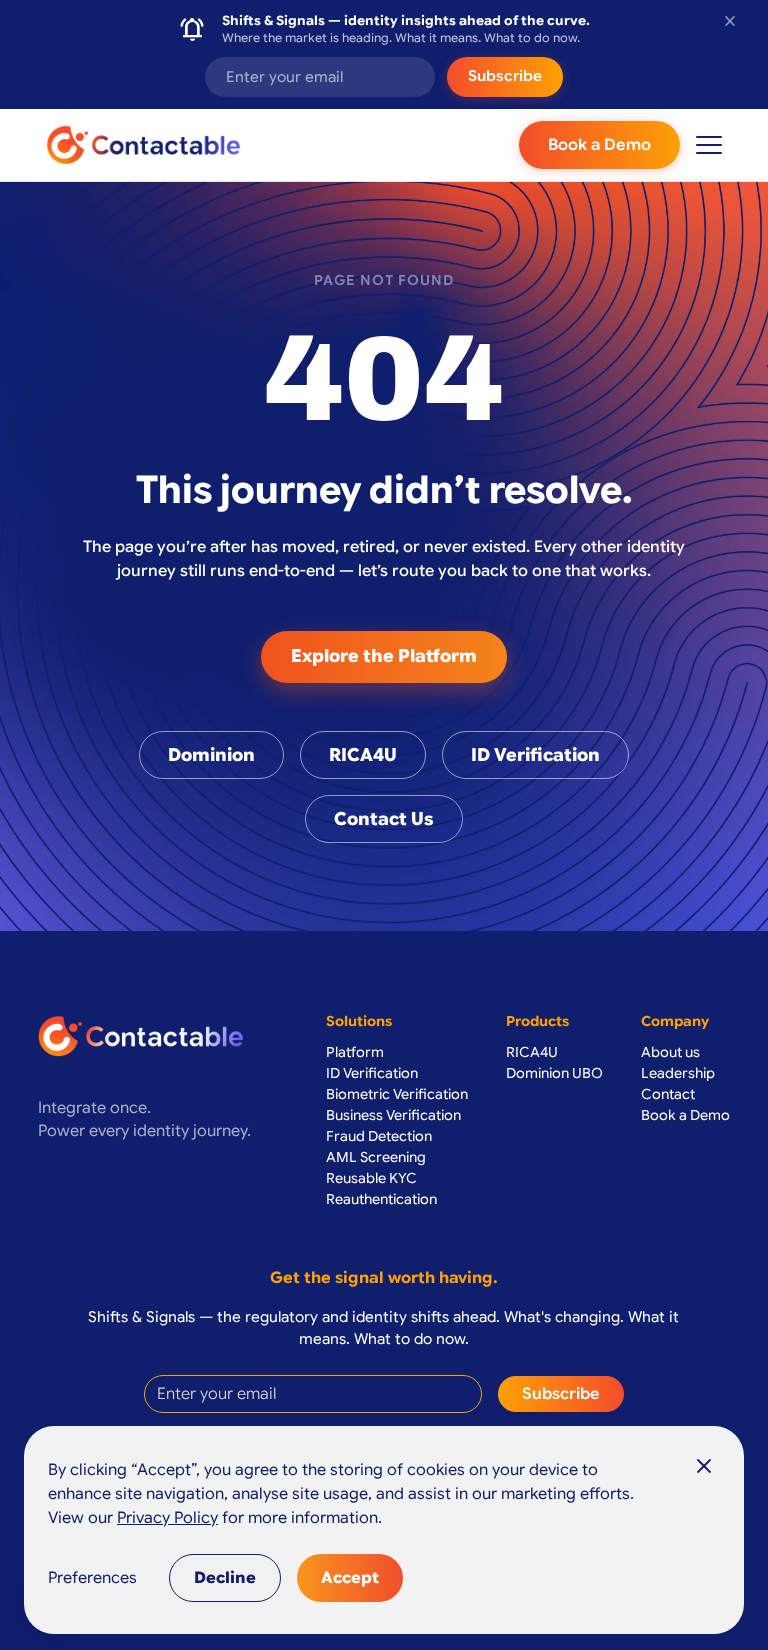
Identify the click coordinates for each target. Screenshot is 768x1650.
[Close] (704, 1466)
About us (670, 1052)
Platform (355, 1052)
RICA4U (363, 755)
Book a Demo (599, 145)
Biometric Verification (397, 1094)
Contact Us (384, 819)
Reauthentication (381, 1199)
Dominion (211, 755)
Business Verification (393, 1115)
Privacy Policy (167, 1518)
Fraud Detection (379, 1136)
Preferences (92, 1578)
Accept (350, 1578)
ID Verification (535, 755)
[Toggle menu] (709, 145)
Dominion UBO (554, 1073)
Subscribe (505, 76)
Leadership (678, 1073)
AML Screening (376, 1157)
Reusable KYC (371, 1178)
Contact (668, 1094)
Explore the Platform (384, 656)
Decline (225, 1578)
